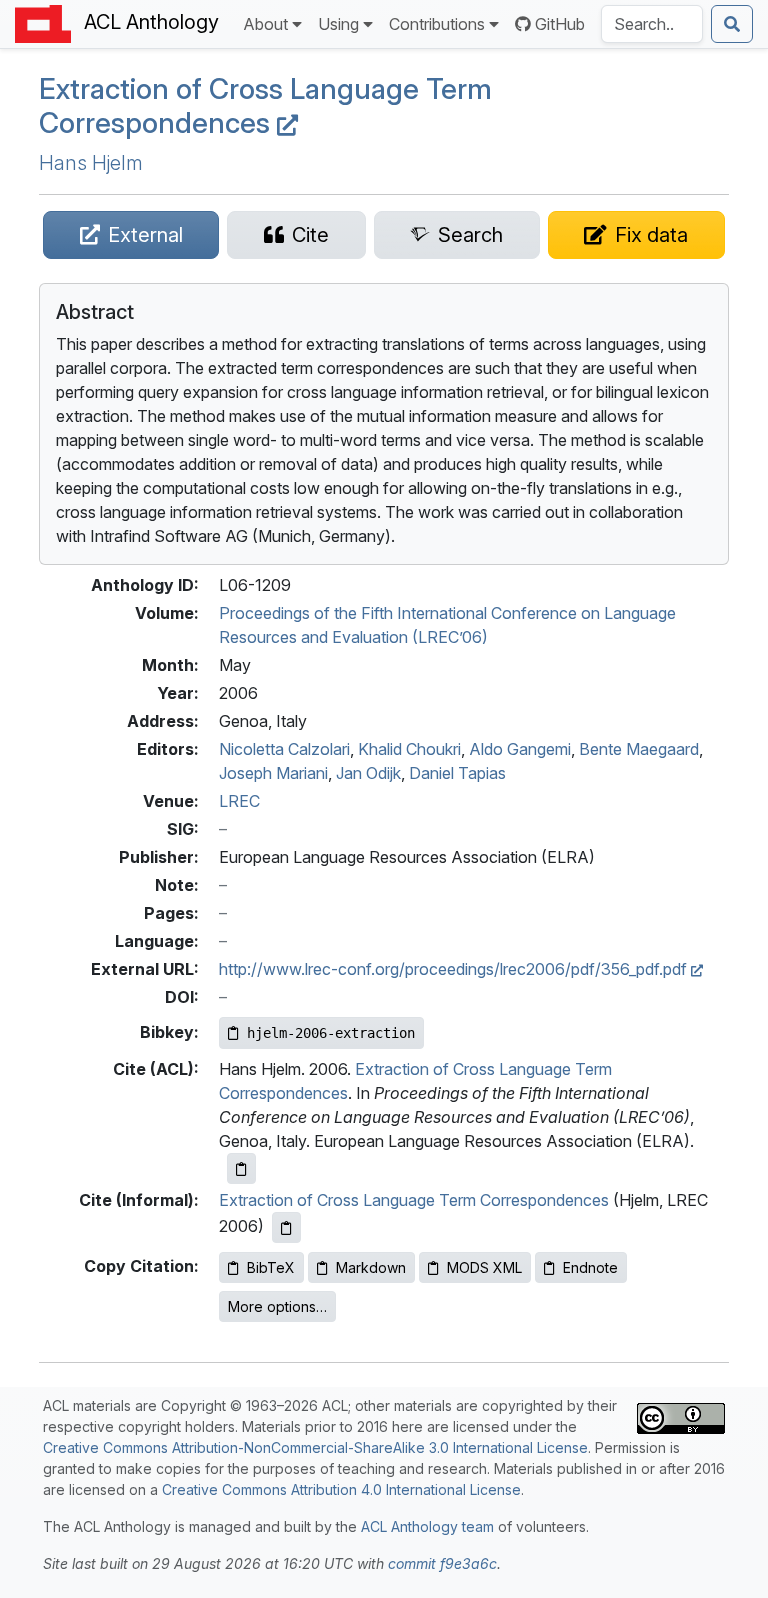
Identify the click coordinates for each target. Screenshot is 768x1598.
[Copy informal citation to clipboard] (286, 1227)
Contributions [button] (437, 24)
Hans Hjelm (91, 163)
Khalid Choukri (409, 749)
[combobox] (652, 24)
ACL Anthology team (427, 1526)
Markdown (371, 1267)
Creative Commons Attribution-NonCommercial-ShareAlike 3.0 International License (315, 1447)
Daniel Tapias (457, 773)
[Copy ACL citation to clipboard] (241, 1168)
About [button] (265, 24)
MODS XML (484, 1267)
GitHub (560, 24)
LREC (239, 801)
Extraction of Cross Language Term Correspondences (265, 106)
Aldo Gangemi (520, 749)
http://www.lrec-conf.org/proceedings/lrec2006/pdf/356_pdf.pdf (455, 969)
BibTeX (271, 1267)
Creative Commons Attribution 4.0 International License (341, 1489)
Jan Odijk (368, 773)
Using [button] (338, 24)
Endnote (590, 1267)
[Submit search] (732, 24)
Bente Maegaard (639, 749)
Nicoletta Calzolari (284, 749)
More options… (277, 1306)
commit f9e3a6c (442, 1563)
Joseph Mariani (273, 773)
